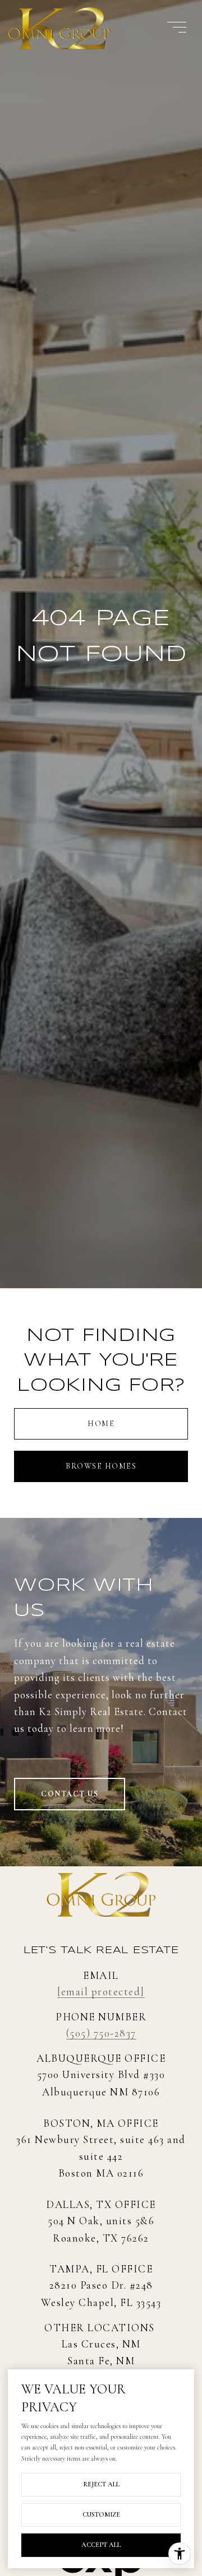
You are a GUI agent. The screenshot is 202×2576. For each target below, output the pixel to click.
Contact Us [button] (70, 1794)
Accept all (101, 2545)
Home (101, 1424)
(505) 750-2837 (101, 2033)
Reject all (101, 2484)
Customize (101, 2514)
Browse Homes (101, 1466)
